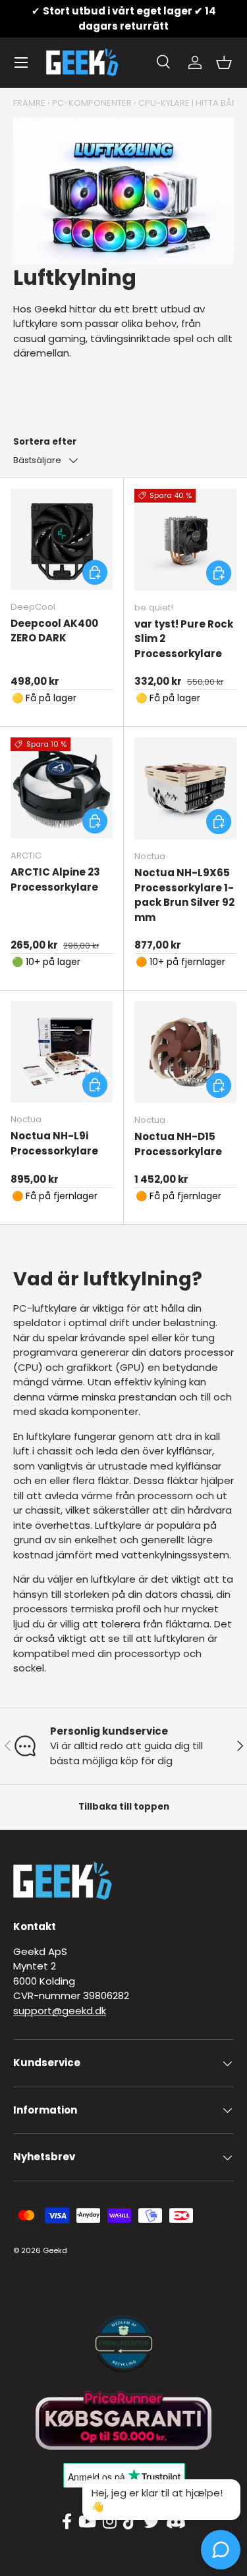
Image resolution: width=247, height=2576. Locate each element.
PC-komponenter (92, 103)
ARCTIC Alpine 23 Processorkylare (55, 879)
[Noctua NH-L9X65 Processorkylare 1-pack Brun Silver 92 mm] (186, 789)
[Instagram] (110, 2522)
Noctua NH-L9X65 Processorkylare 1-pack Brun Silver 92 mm (184, 895)
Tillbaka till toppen (124, 1807)
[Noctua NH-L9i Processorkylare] (62, 1052)
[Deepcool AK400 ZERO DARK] (62, 540)
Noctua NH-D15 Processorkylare (178, 1144)
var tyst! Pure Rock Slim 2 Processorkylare (184, 639)
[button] (224, 62)
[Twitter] (151, 2522)
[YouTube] (87, 2522)
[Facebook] (67, 2522)
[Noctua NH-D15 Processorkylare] (186, 1053)
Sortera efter (45, 442)
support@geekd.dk (60, 2011)
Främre (29, 103)
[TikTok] (130, 2522)
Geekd (55, 2250)
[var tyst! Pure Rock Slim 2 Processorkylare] (186, 540)
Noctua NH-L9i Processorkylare (54, 1143)
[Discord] (176, 2522)
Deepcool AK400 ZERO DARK (54, 631)
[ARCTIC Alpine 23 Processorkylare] (62, 788)
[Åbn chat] (221, 2550)
